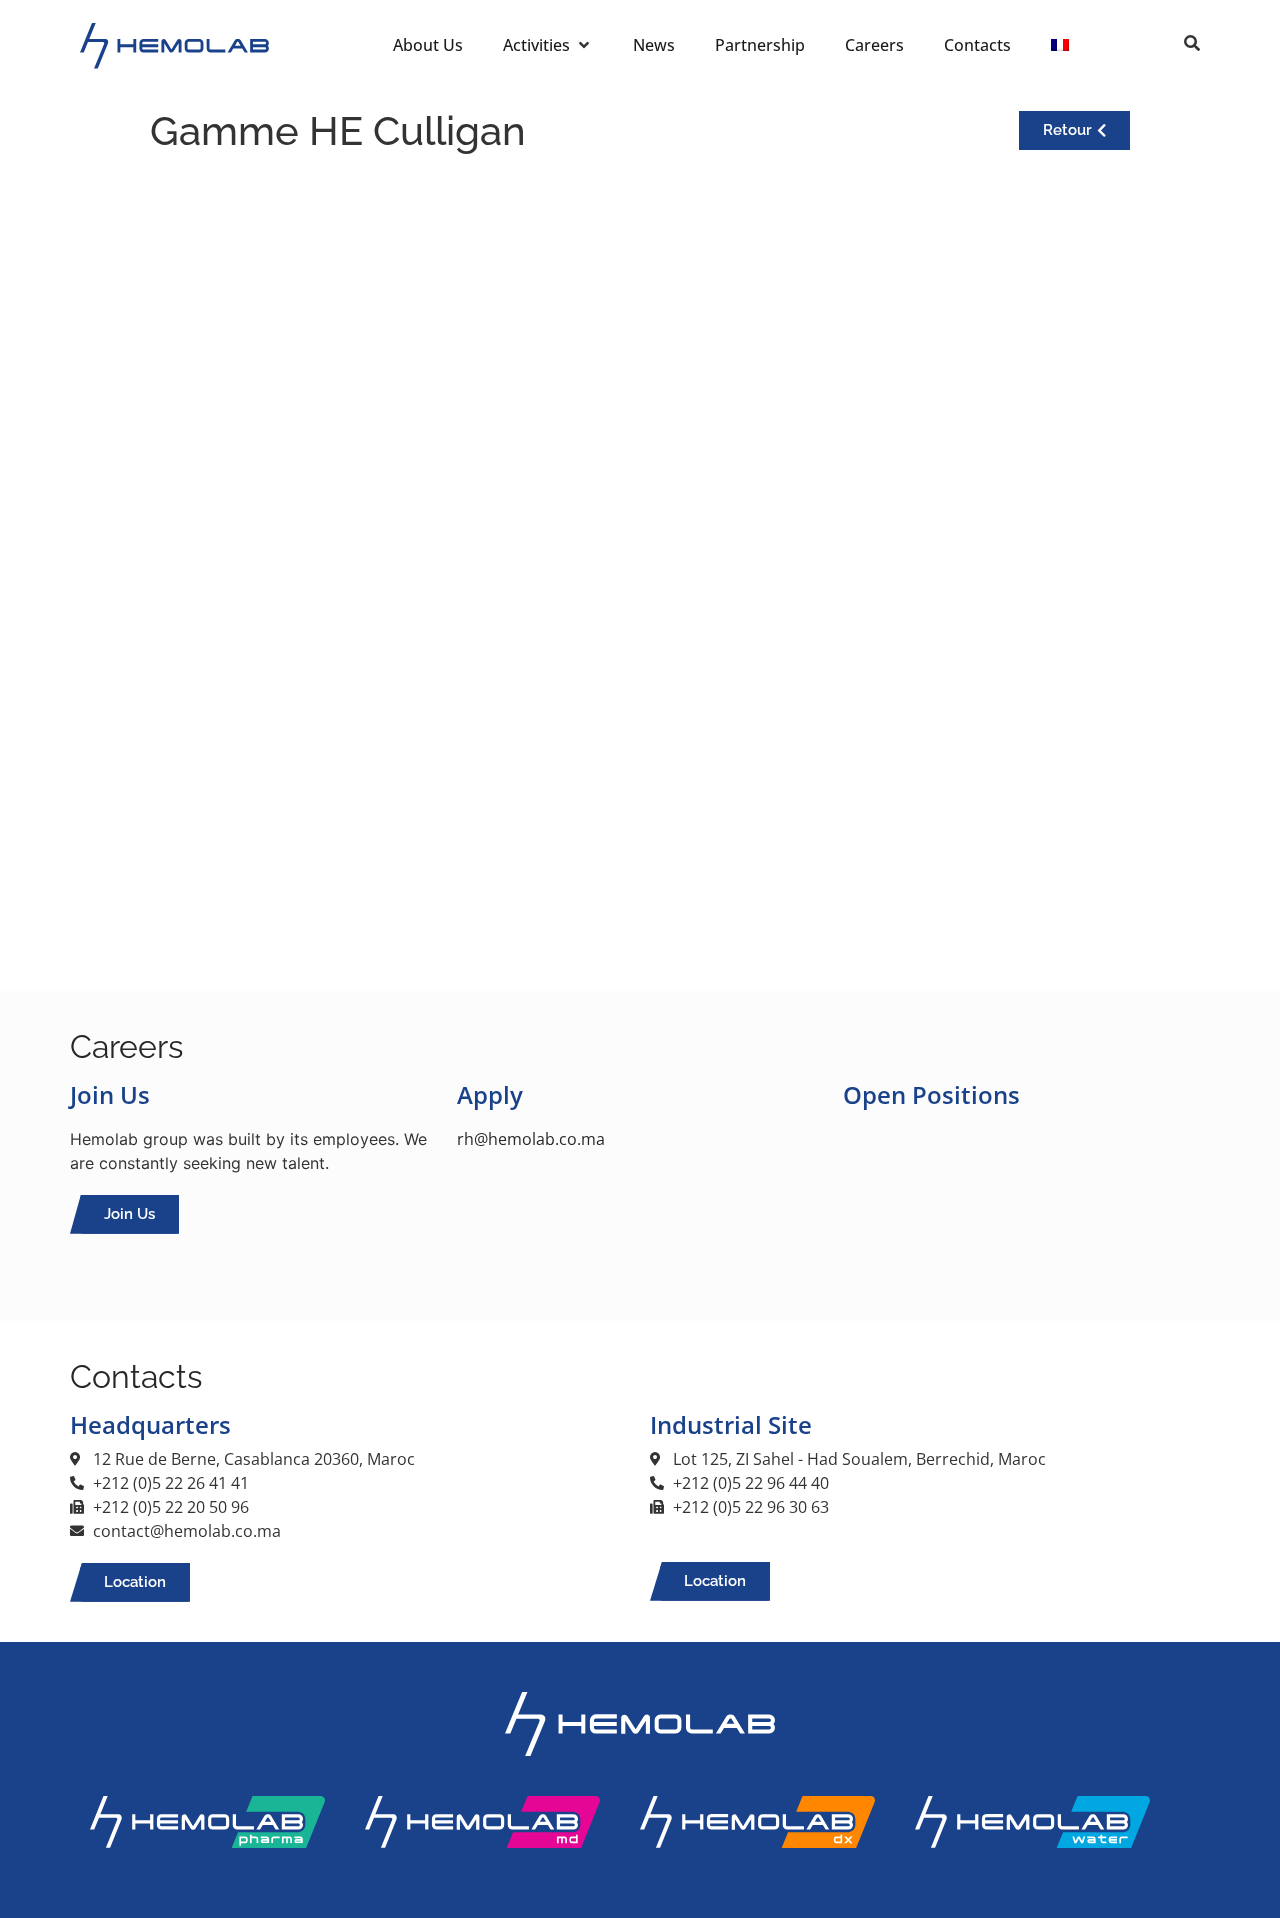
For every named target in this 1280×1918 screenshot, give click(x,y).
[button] (543, 45)
